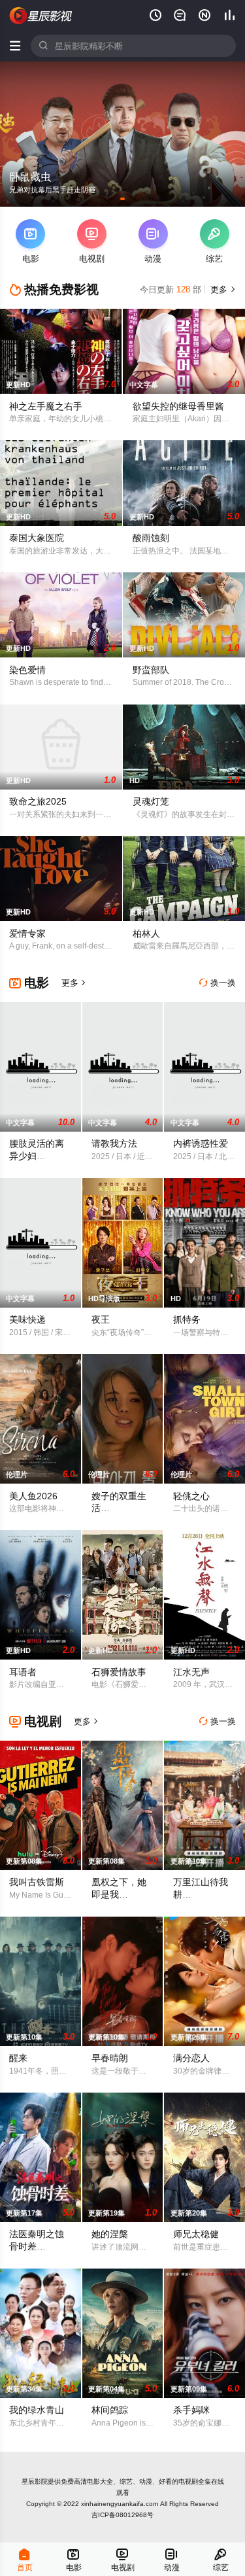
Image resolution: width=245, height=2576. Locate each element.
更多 (222, 289)
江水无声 (191, 1672)
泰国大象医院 (37, 538)
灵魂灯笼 (151, 801)
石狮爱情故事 (119, 1672)
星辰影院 (35, 2481)
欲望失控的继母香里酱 (178, 406)
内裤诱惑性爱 (201, 1143)
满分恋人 (191, 2058)
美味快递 (27, 1319)
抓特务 (187, 1319)
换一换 (218, 983)
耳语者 (23, 1672)
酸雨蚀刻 (151, 538)
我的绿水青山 (37, 2410)
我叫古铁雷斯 (37, 1882)
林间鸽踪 (110, 2410)
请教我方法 (114, 1143)
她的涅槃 (110, 2234)
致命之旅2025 (38, 801)
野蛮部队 (151, 670)
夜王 (101, 1319)
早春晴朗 (110, 2058)
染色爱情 (27, 670)
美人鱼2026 (33, 1496)
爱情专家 (27, 933)
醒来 (18, 2058)
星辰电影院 (41, 16)
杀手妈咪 (191, 2410)
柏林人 (146, 933)
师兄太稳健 (196, 2234)
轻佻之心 (191, 1496)
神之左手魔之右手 (46, 406)
